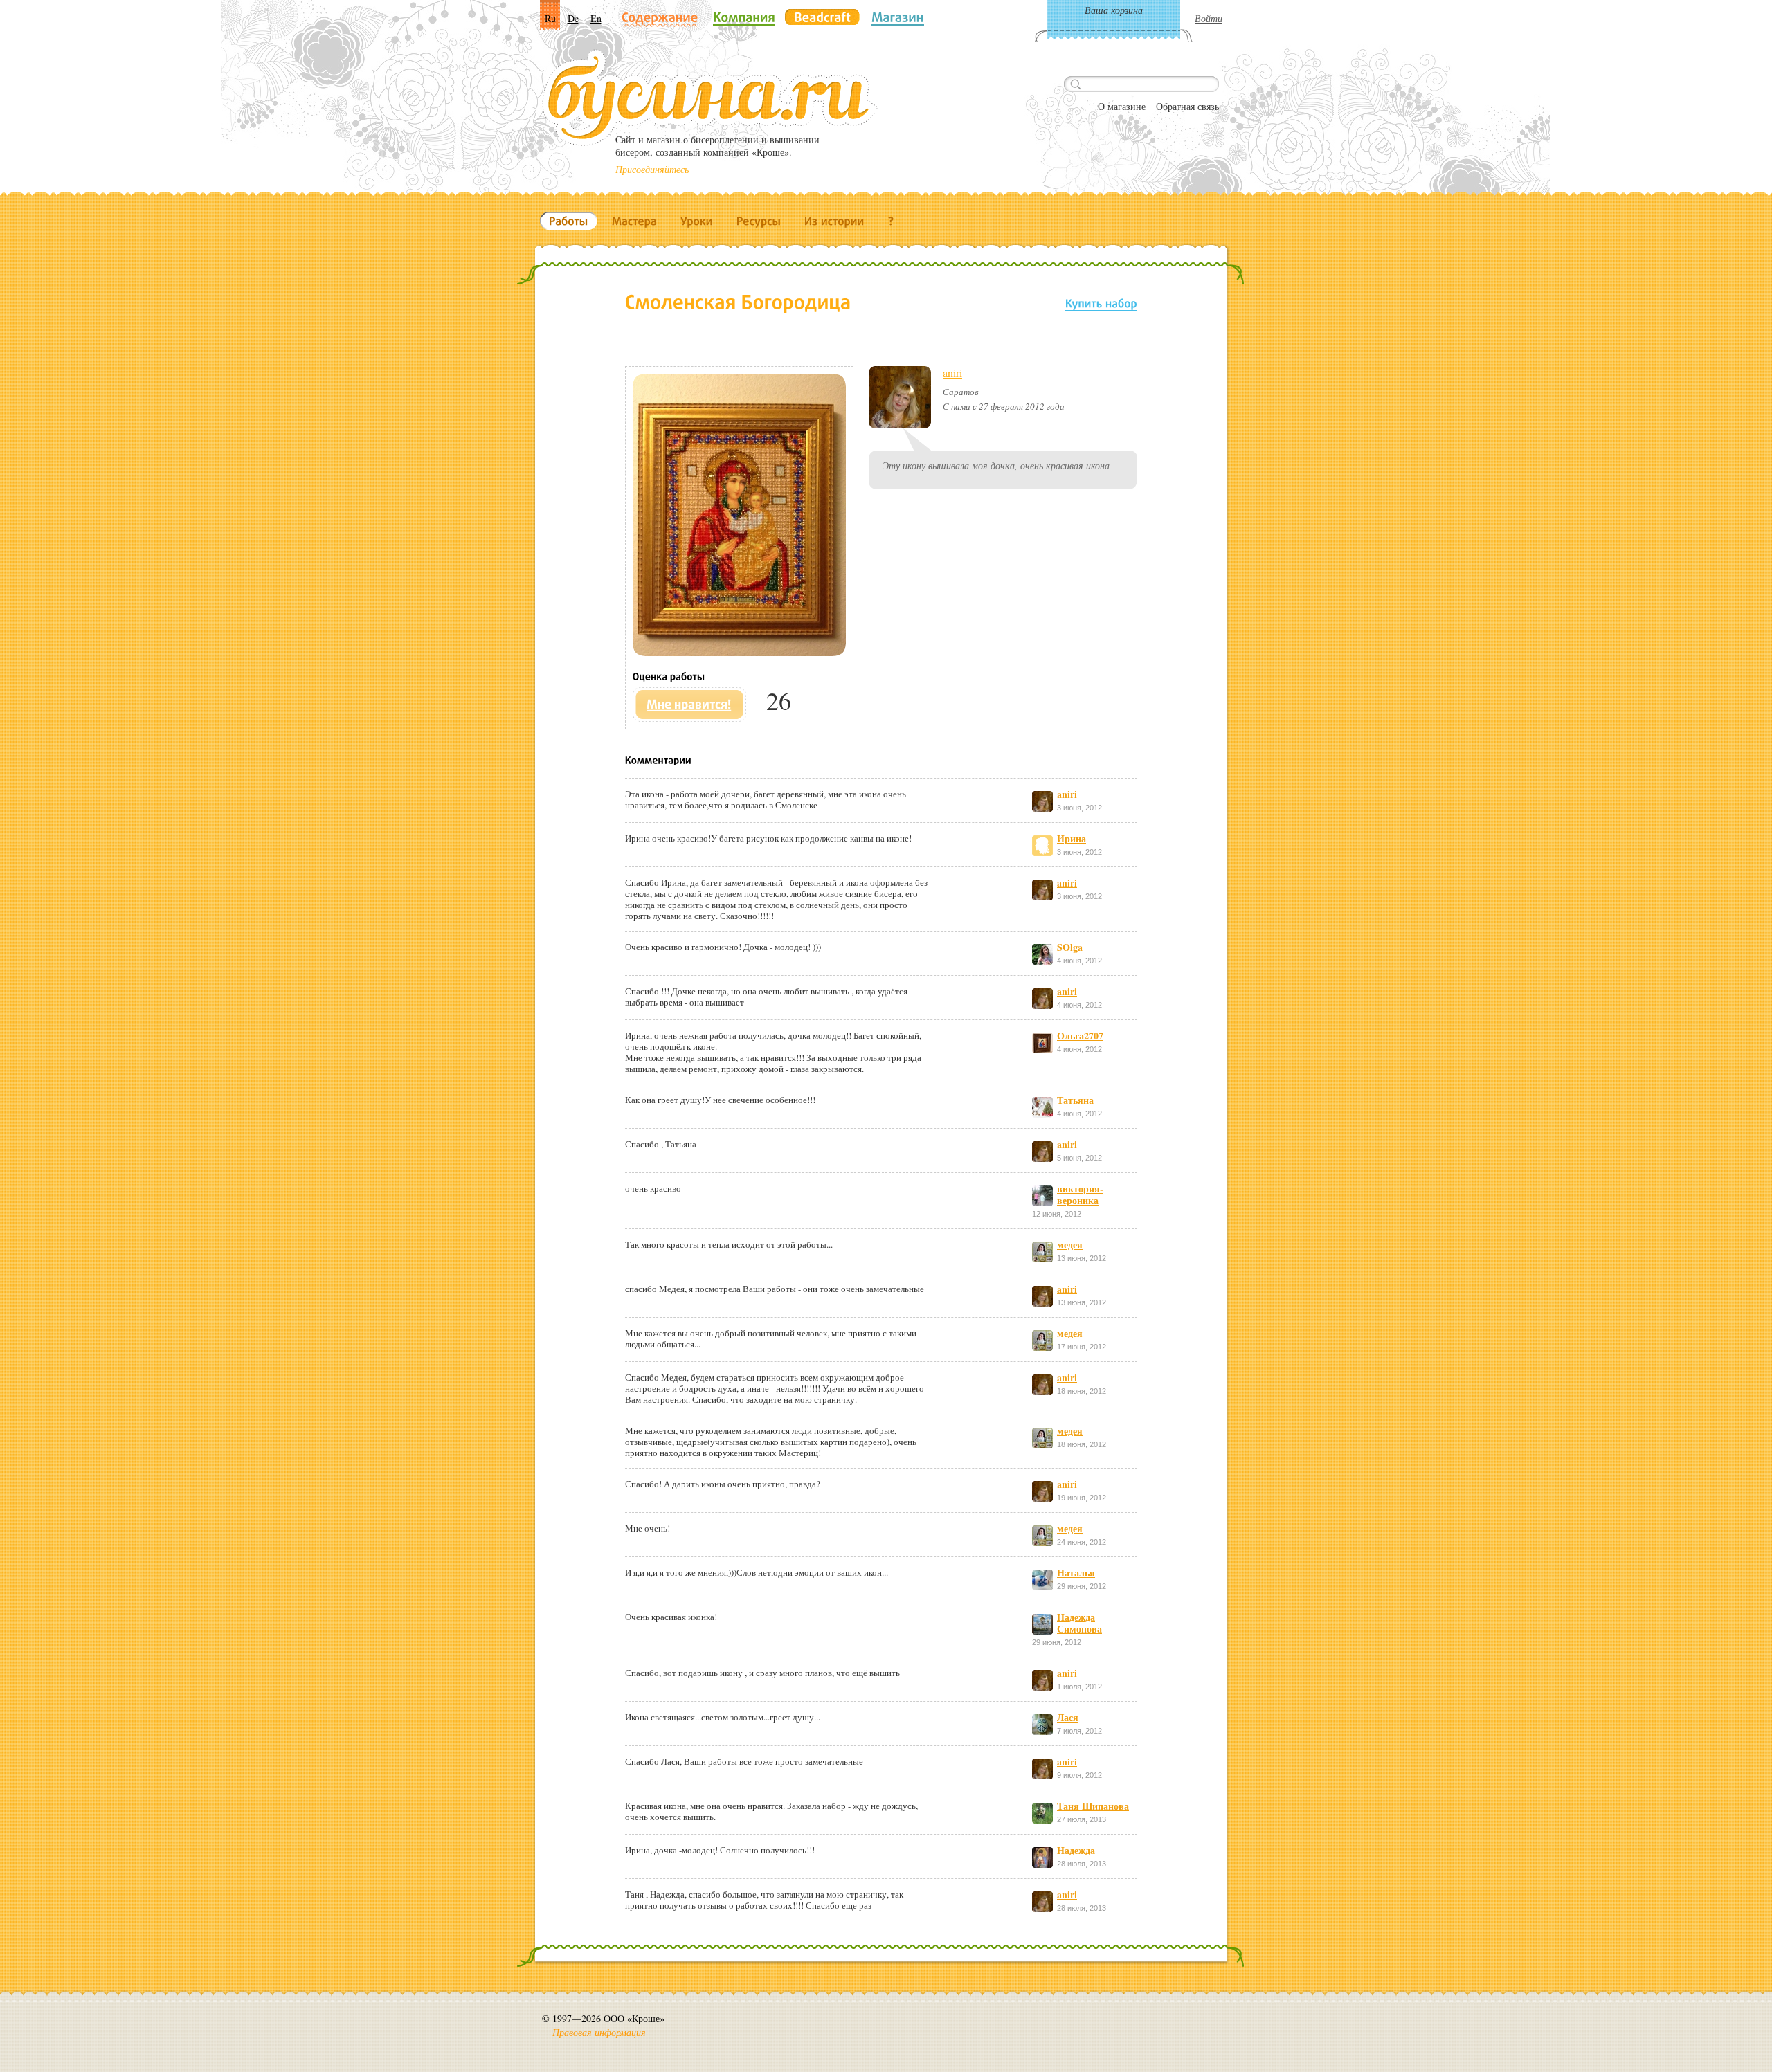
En (596, 18)
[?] (891, 221)
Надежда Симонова (1079, 1623)
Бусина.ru (710, 98)
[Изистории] (834, 221)
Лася (1068, 1717)
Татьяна (1075, 1100)
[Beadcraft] (822, 17)
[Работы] (569, 221)
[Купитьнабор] (1101, 303)
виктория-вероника (1080, 1194)
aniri (952, 373)
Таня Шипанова (1093, 1806)
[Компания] (744, 17)
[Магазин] (898, 17)
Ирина (1072, 838)
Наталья (1076, 1573)
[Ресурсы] (759, 221)
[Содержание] (660, 18)
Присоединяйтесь (652, 169)
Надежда (1076, 1850)
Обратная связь (1187, 106)
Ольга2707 (1080, 1036)
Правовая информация (599, 2032)
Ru (550, 18)
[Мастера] (634, 221)
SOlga (1070, 947)
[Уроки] (697, 221)
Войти (1209, 18)
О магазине (1122, 106)
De (573, 18)
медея (1070, 1245)
